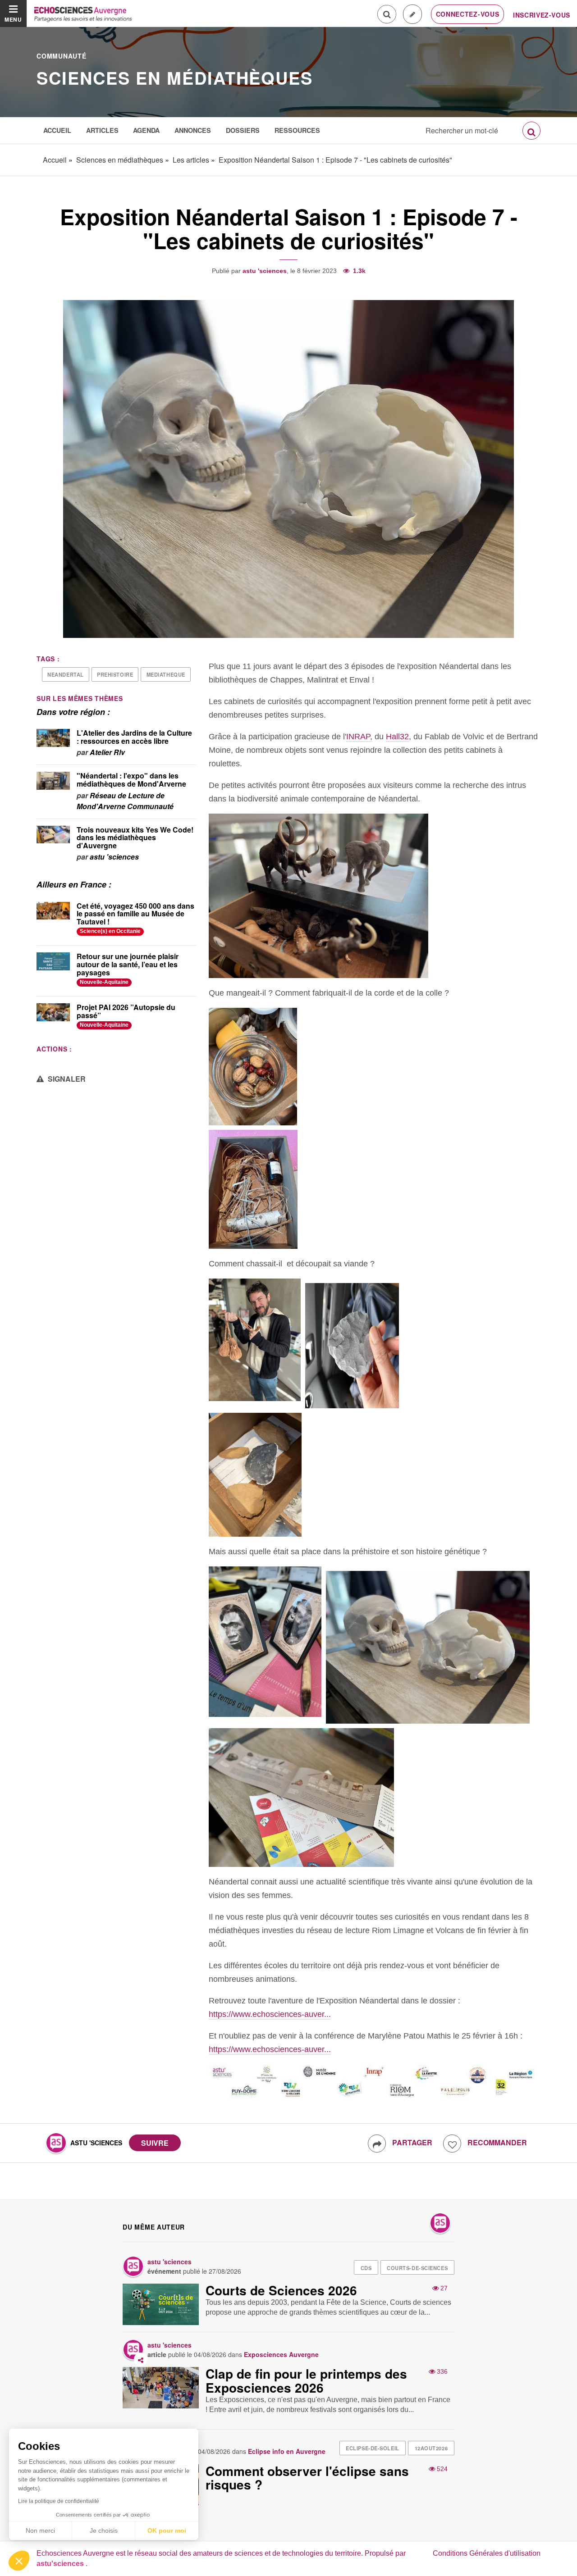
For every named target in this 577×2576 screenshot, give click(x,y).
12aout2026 (431, 2448)
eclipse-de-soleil (373, 2448)
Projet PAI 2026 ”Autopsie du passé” (126, 1011)
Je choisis (104, 2530)
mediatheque (166, 674)
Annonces (193, 130)
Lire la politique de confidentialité (59, 2501)
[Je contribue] (412, 14)
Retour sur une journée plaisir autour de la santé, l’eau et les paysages (128, 964)
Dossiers (243, 130)
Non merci (40, 2530)
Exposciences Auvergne (281, 2354)
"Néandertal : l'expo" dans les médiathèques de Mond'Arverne (131, 780)
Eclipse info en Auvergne (287, 2451)
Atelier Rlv (107, 752)
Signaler (66, 1079)
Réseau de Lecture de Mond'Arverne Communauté (125, 801)
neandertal (66, 674)
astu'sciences (61, 2564)
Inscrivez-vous (542, 15)
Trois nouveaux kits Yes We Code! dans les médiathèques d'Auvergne (135, 837)
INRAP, (359, 737)
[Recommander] (452, 2144)
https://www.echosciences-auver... (270, 2014)
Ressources (297, 130)
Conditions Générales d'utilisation (487, 2553)
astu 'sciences (265, 271)
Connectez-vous (468, 14)
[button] (19, 2561)
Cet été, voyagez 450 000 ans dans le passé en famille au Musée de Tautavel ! (135, 914)
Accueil (57, 130)
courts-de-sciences (417, 2268)
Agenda (146, 130)
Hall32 (397, 737)
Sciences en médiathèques (175, 78)
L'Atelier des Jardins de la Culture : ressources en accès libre (134, 737)
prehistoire (115, 674)
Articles (102, 130)
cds (366, 2268)
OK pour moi (167, 2530)
